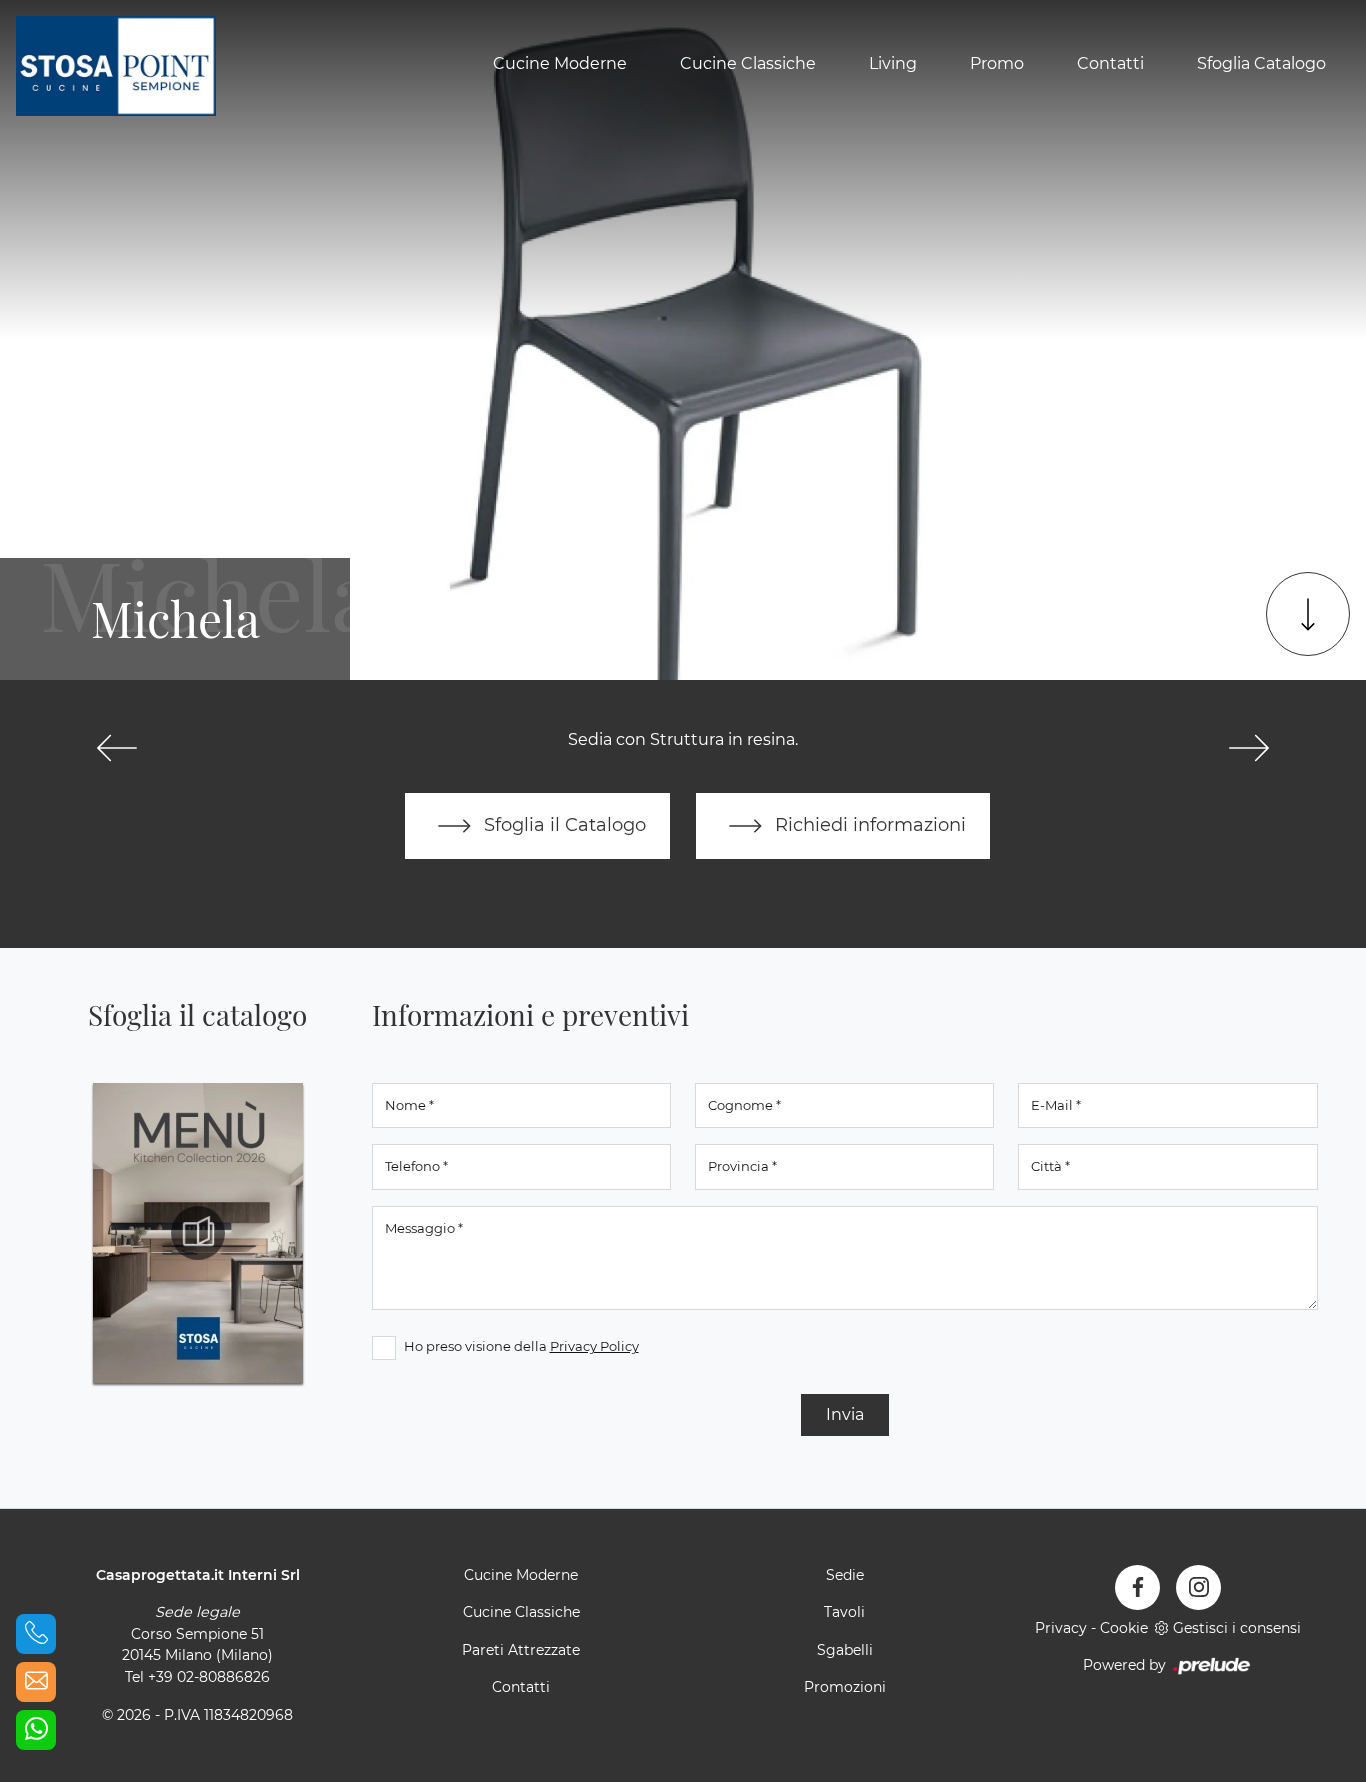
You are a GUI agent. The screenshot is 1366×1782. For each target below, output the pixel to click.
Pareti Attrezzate (521, 1650)
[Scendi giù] (1308, 614)
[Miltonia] (1249, 748)
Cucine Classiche (748, 63)
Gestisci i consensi (1237, 1628)
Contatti (1110, 63)
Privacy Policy (594, 1346)
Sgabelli (845, 1650)
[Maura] (117, 748)
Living (893, 63)
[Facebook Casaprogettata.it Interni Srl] (1137, 1587)
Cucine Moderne (560, 63)
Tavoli (844, 1612)
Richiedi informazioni (868, 824)
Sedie (845, 1575)
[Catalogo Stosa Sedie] (198, 1233)
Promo (997, 63)
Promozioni (845, 1687)
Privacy (1061, 1628)
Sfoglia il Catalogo (562, 824)
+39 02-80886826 (209, 1677)
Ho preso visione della (521, 1346)
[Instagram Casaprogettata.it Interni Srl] (1198, 1587)
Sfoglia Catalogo (1261, 63)
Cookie (1124, 1628)
